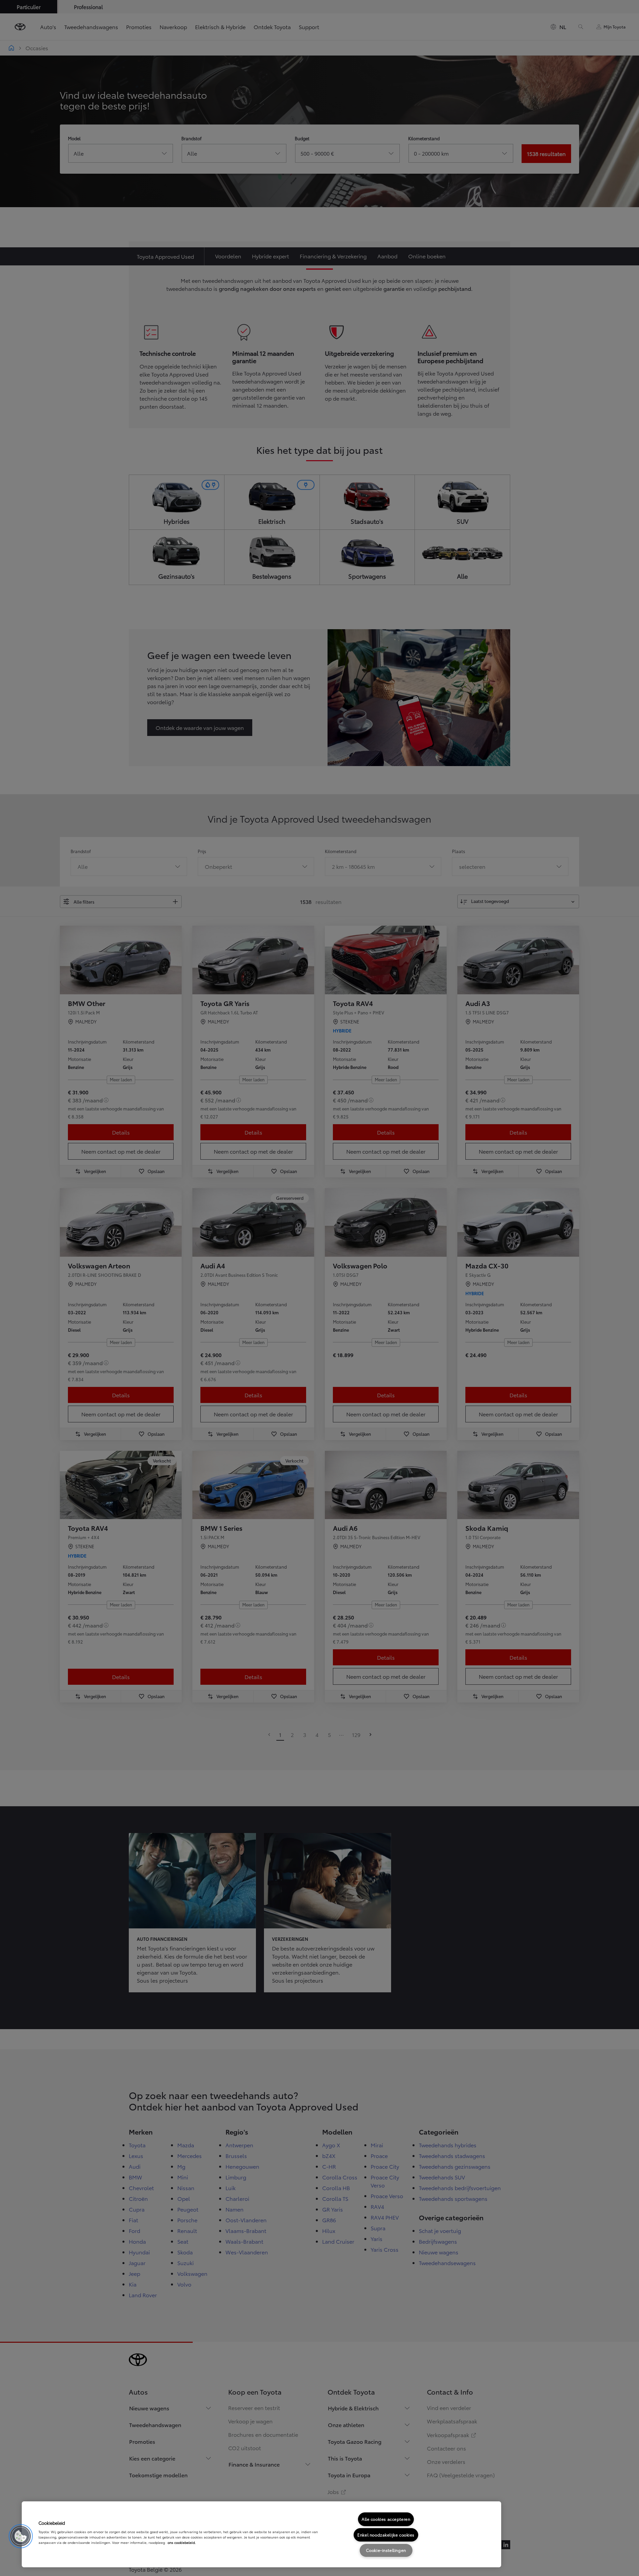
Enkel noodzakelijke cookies (386, 2535)
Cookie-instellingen (386, 2550)
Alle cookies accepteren (386, 2519)
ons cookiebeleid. (182, 2542)
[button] (21, 2536)
